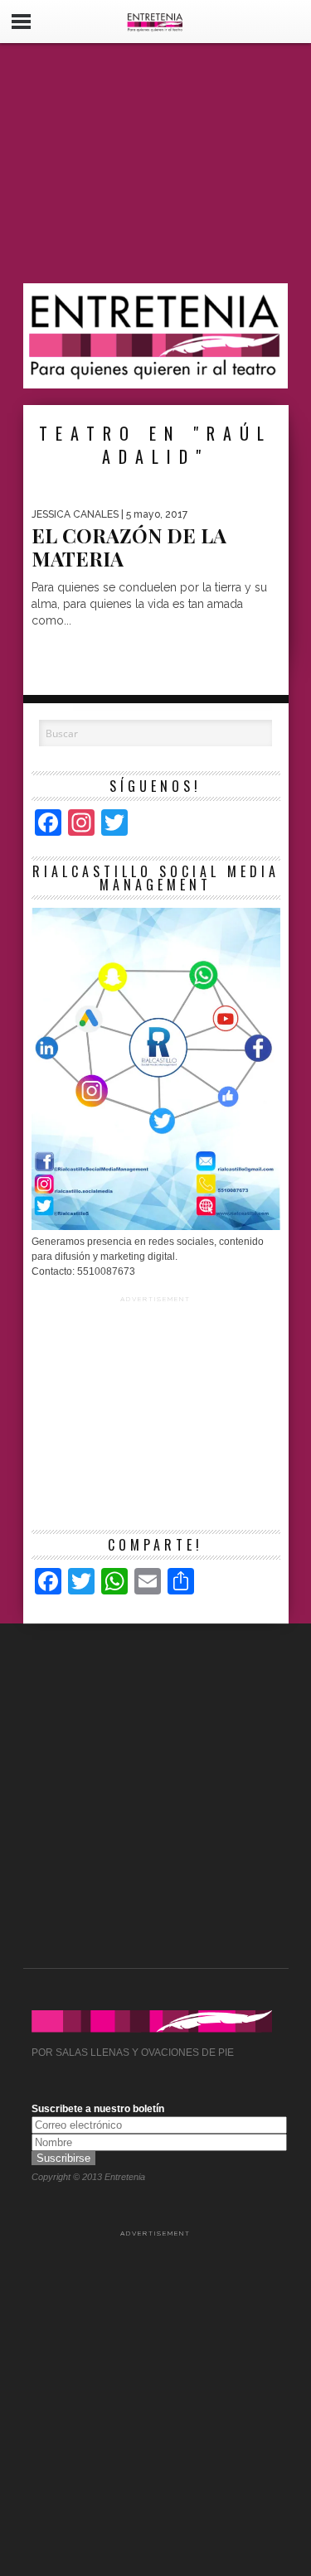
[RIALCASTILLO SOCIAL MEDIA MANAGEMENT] (156, 1227)
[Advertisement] (156, 163)
